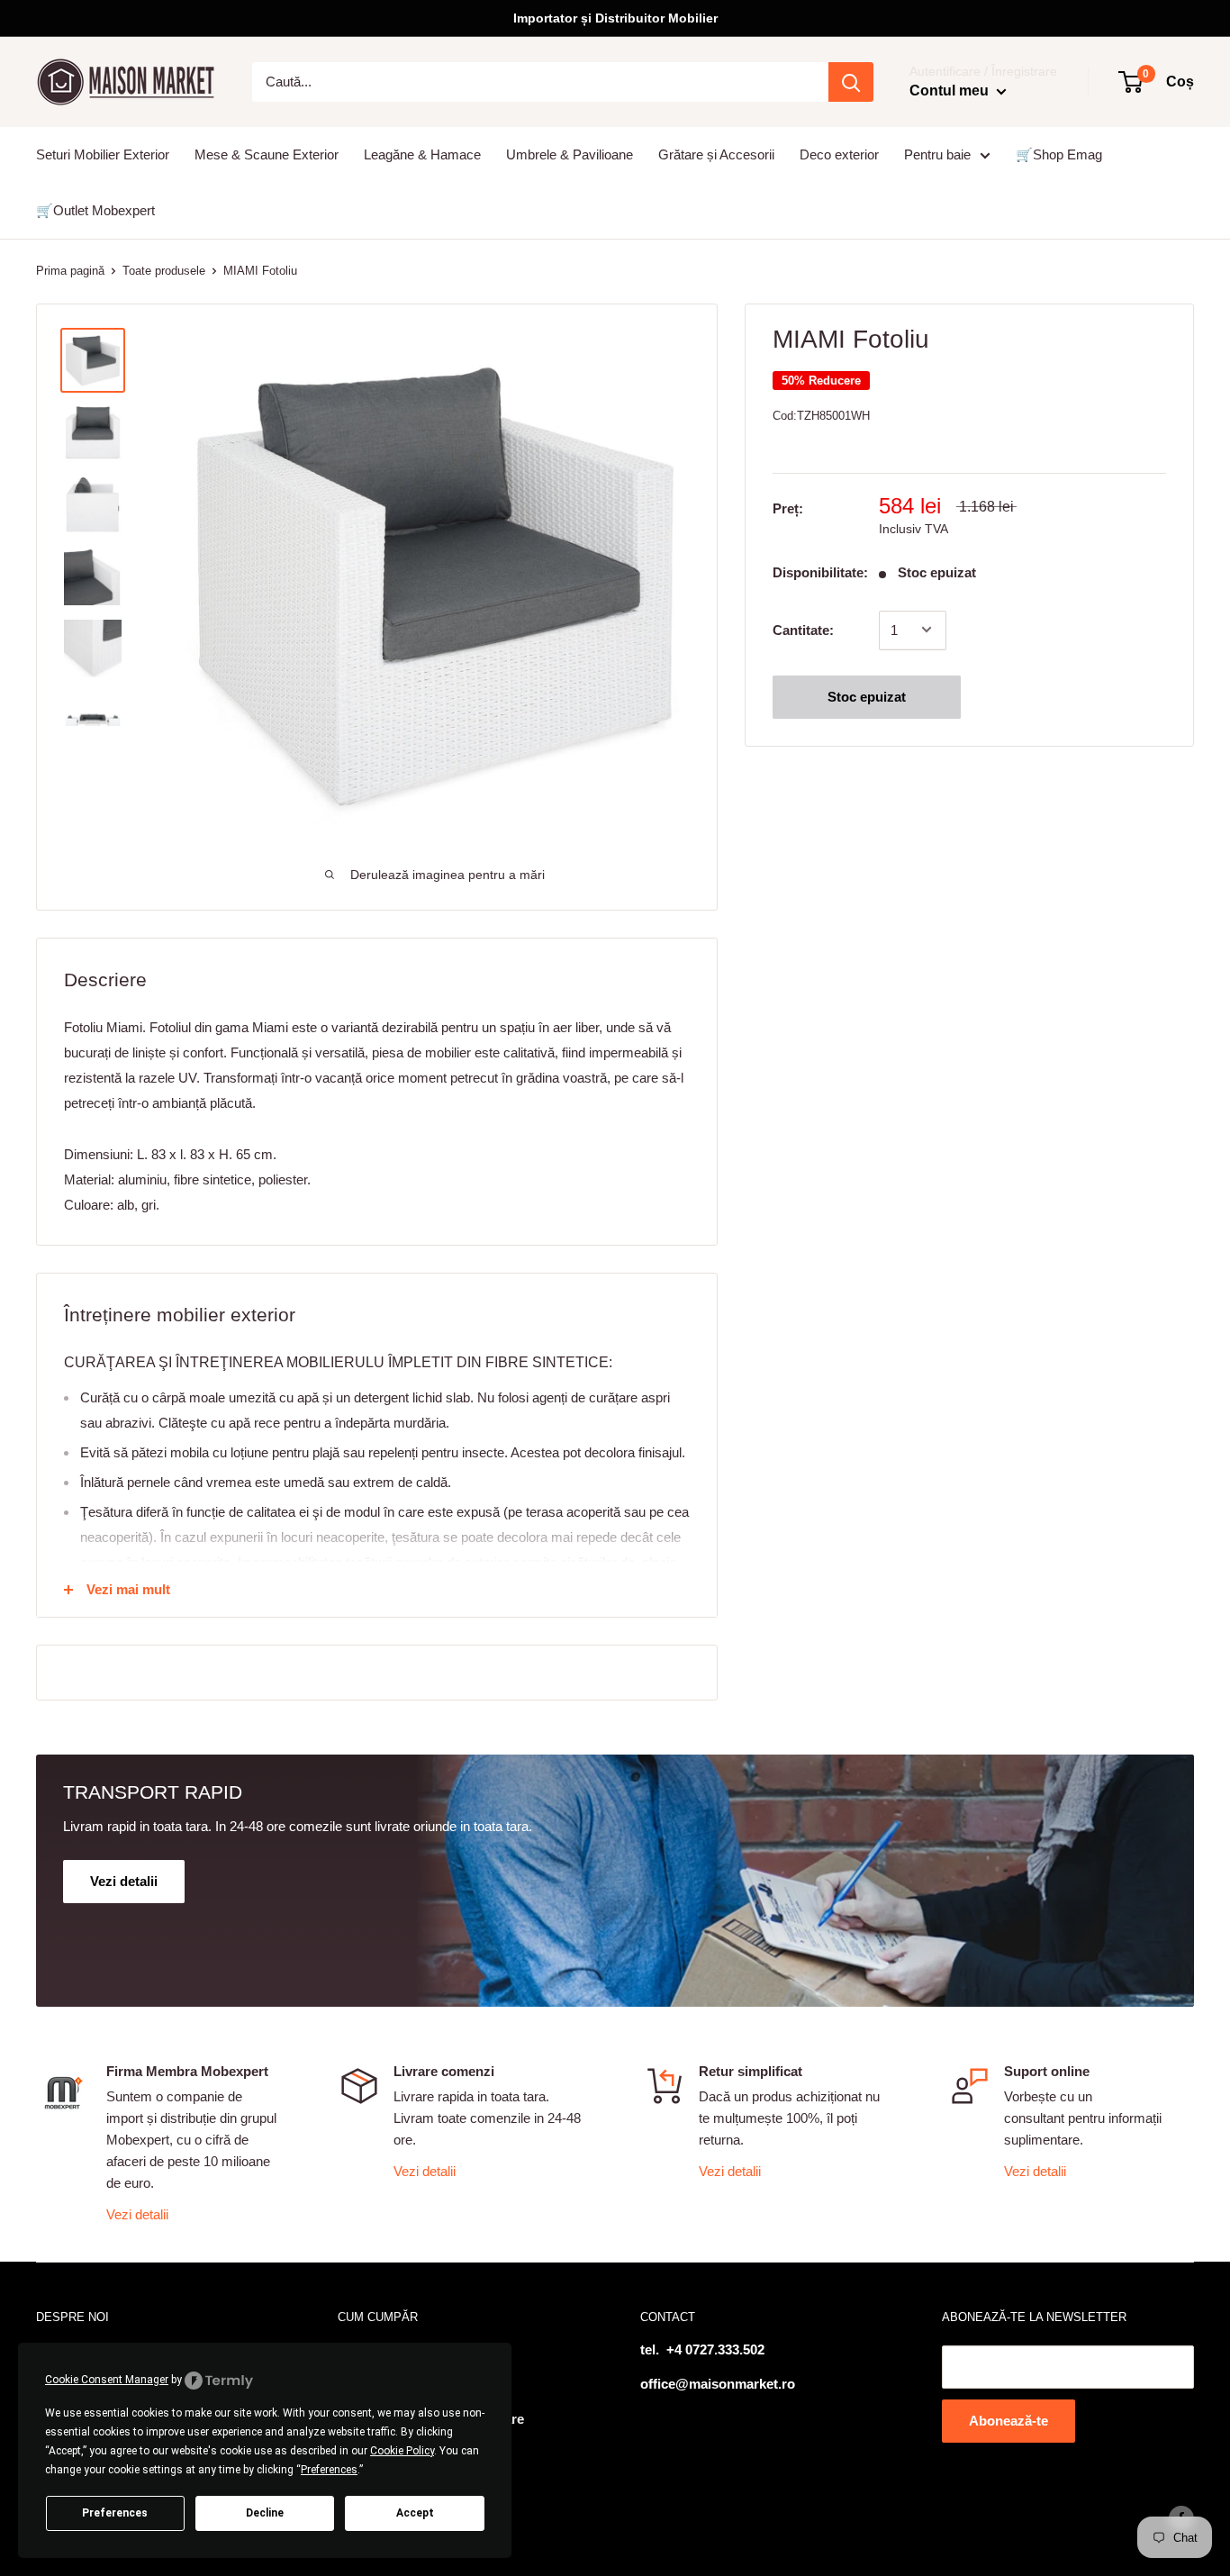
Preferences (115, 2513)
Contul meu (951, 91)
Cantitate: (803, 629)
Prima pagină (70, 271)
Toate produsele (164, 271)
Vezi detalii (137, 2214)
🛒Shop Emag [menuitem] (1059, 154)
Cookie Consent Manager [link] (107, 2380)
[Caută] (851, 82)
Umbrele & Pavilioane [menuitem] (570, 154)
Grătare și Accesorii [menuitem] (716, 154)
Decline (265, 2513)
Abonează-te (1008, 2421)
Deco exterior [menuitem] (839, 154)
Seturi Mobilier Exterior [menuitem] (103, 154)
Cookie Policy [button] (402, 2451)
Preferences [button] (329, 2470)
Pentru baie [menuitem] (937, 154)
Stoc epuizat (867, 696)
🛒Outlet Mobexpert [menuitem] (95, 210)
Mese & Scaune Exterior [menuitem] (267, 154)
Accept (415, 2513)
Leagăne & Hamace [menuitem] (422, 154)
